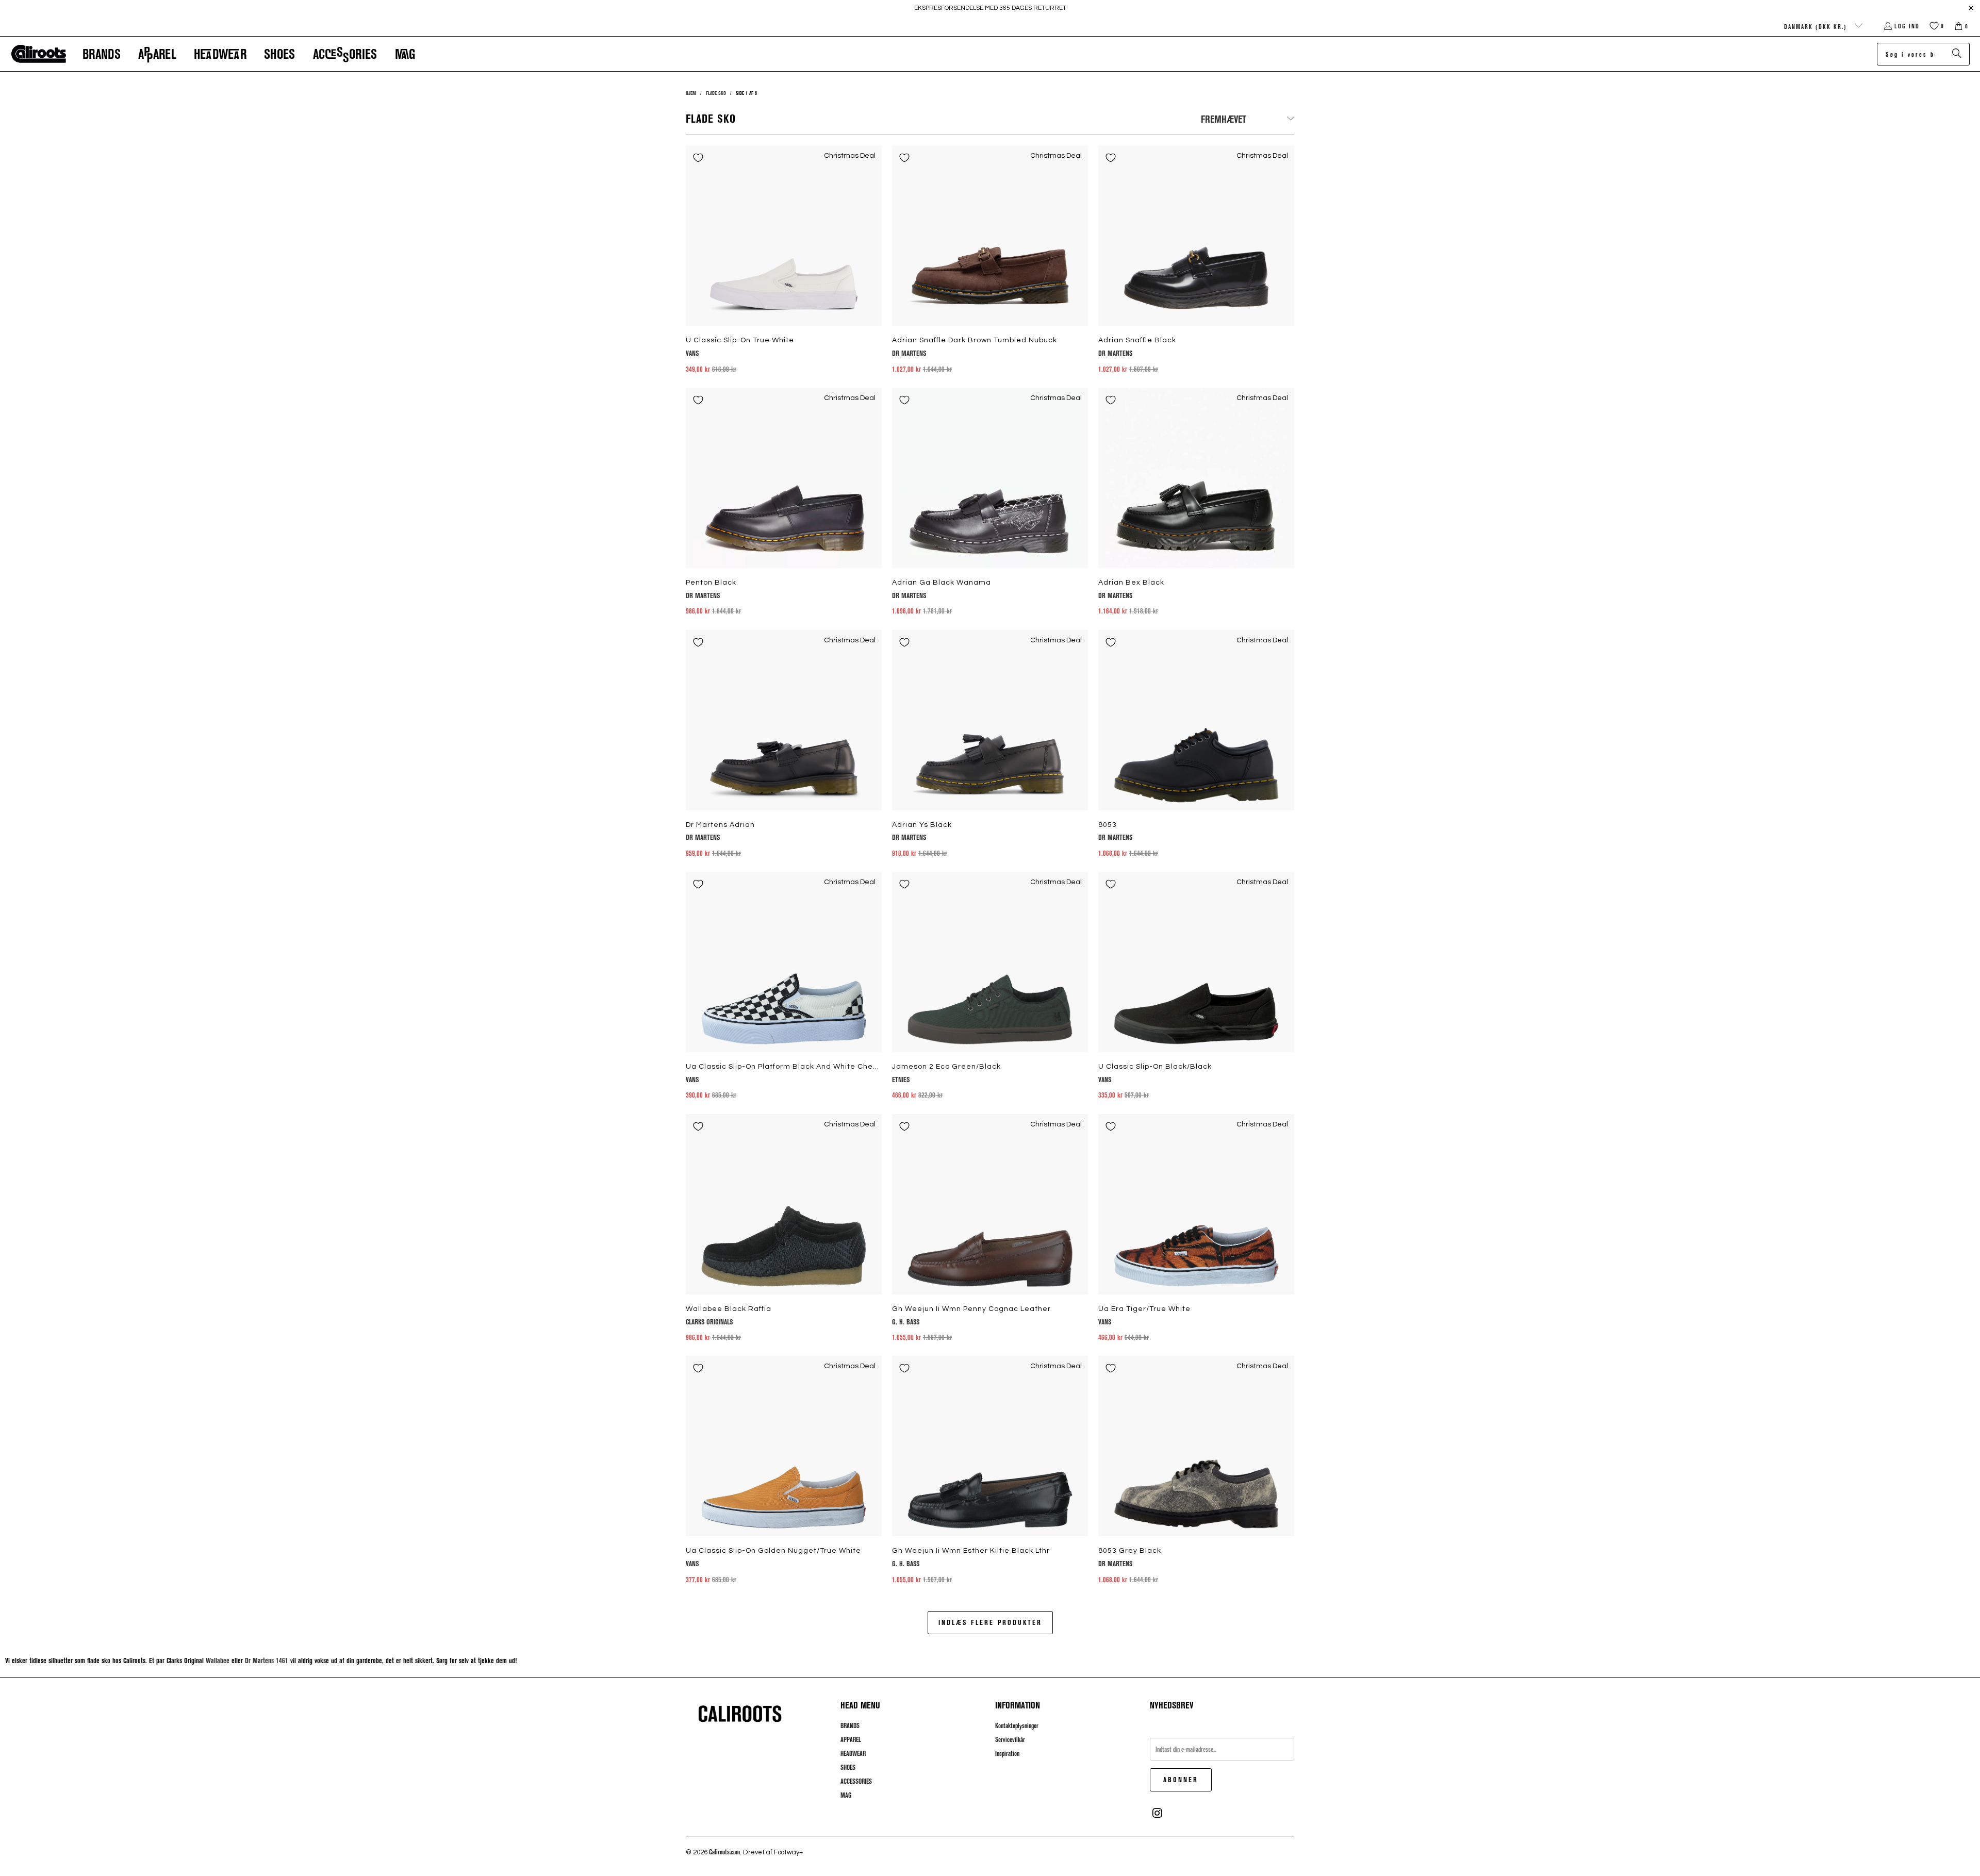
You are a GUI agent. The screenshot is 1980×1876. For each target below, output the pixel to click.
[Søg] (1957, 54)
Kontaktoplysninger (1017, 1725)
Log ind (1907, 26)
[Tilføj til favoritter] (698, 158)
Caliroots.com (724, 1852)
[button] (102, 54)
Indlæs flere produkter (990, 1622)
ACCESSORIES (856, 1781)
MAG (846, 1795)
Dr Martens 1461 (267, 1660)
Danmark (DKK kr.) (1817, 26)
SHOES (848, 1767)
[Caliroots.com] (39, 54)
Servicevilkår (1010, 1739)
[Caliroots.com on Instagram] (1158, 1813)
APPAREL (851, 1739)
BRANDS (850, 1725)
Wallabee (218, 1660)
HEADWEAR (853, 1753)
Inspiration (1007, 1753)
